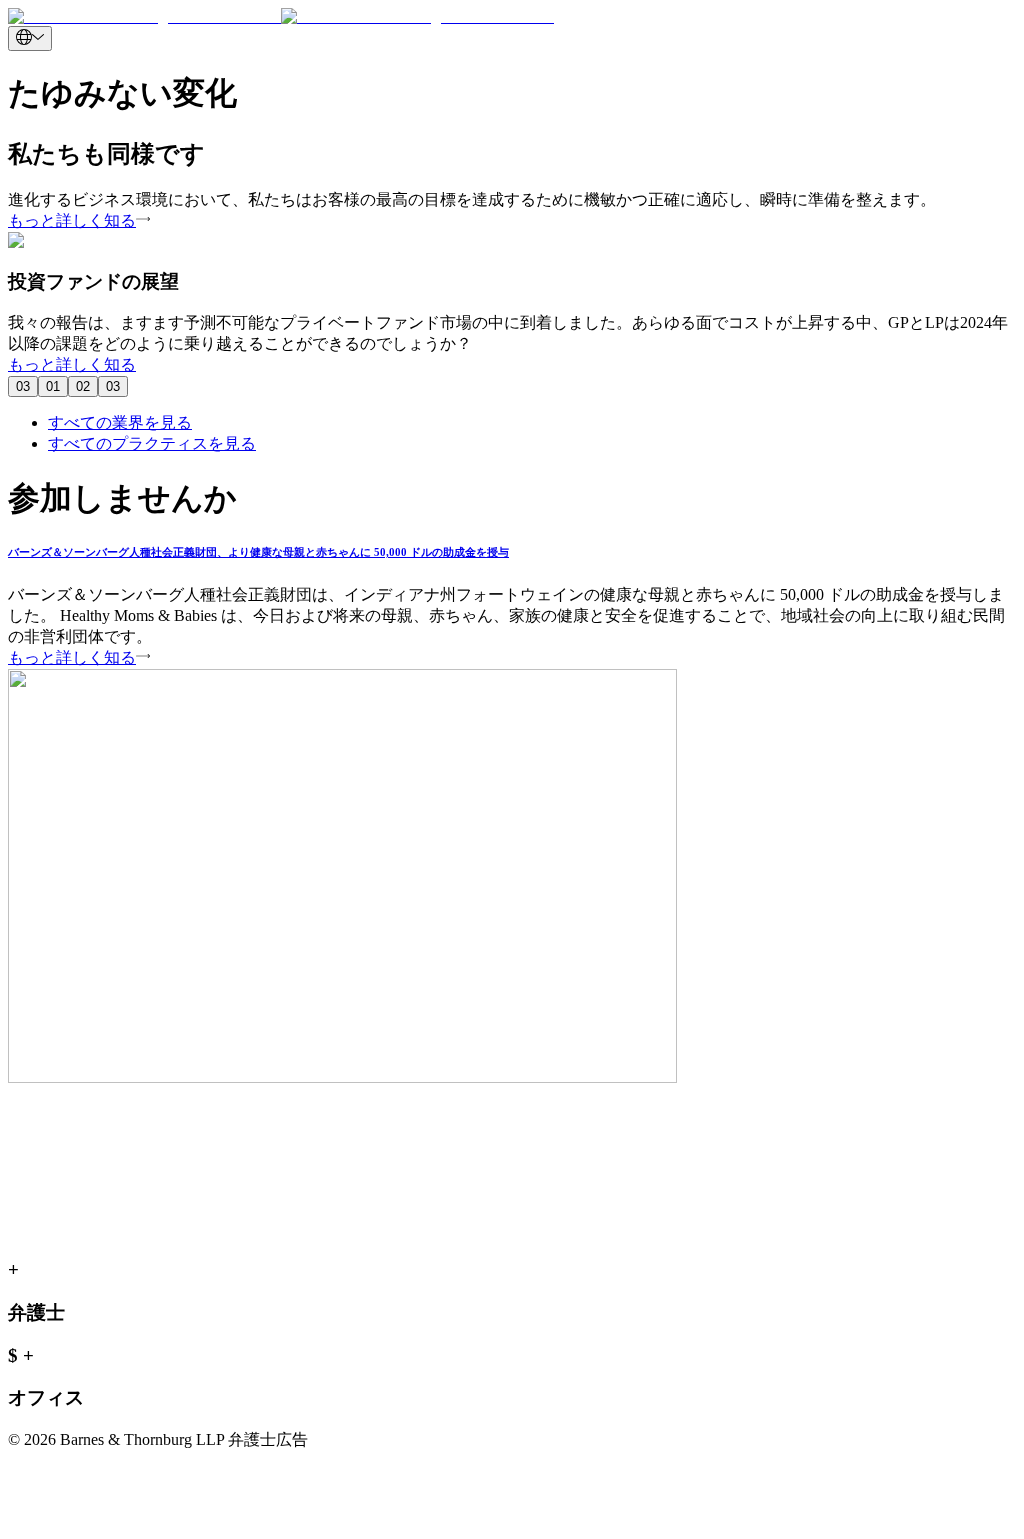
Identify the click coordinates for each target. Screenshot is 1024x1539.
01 (53, 386)
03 (23, 386)
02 (83, 386)
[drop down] (30, 38)
